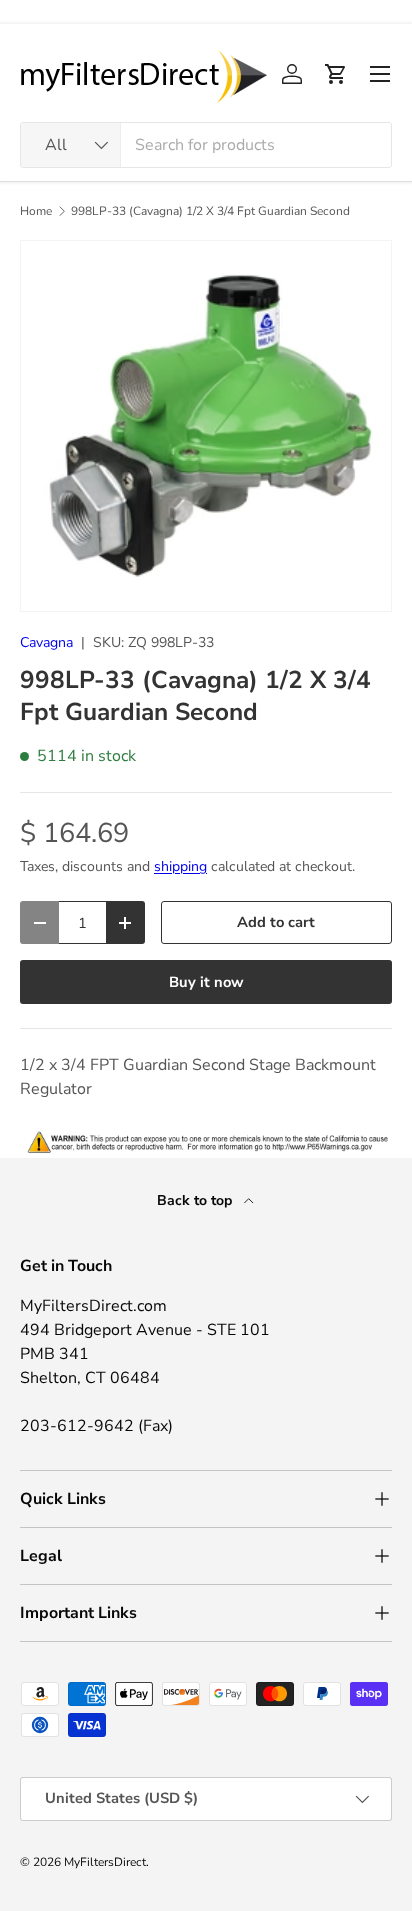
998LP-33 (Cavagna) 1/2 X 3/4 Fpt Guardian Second (210, 211)
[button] (336, 74)
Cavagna (46, 642)
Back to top (196, 1200)
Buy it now (206, 982)
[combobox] (206, 145)
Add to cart (276, 922)
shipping (180, 866)
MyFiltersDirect (105, 1862)
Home (36, 211)
